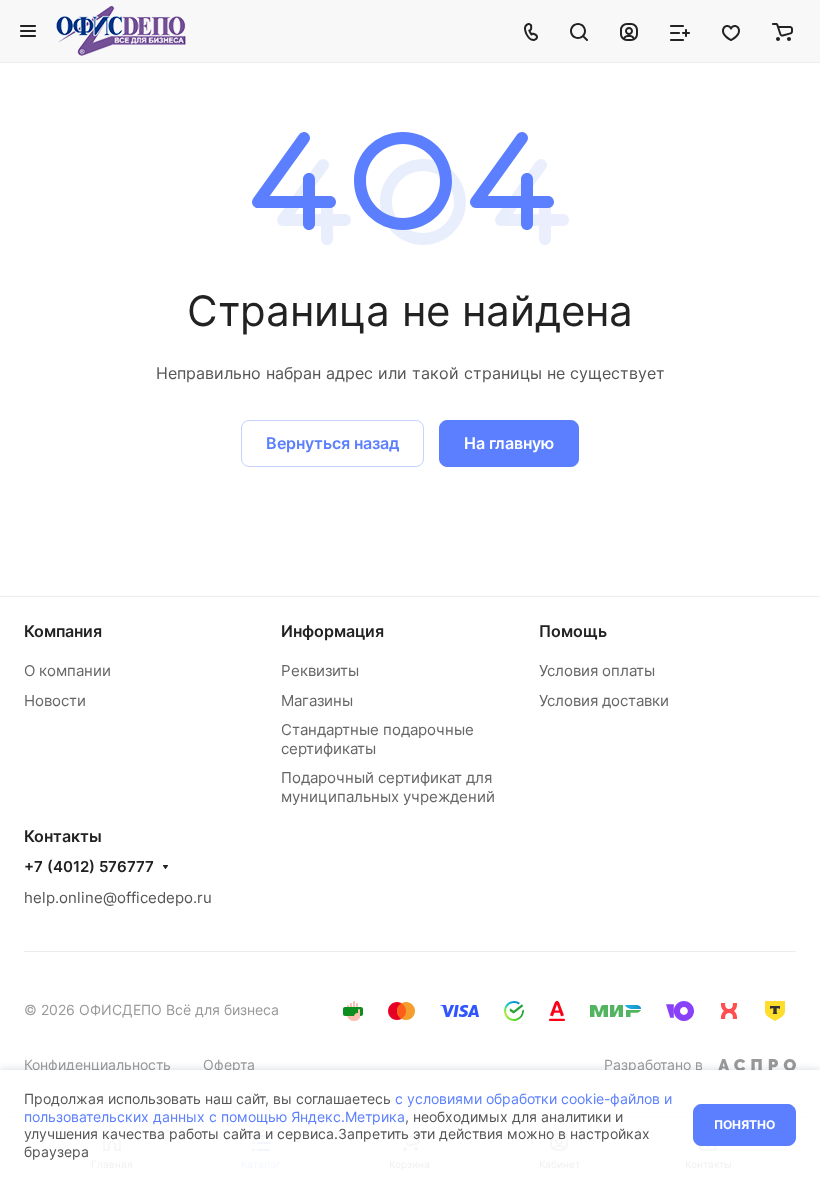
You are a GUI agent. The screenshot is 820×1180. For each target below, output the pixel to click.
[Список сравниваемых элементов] (680, 31)
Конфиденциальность (97, 1064)
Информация (332, 631)
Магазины (317, 700)
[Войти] (629, 31)
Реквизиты (320, 670)
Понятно (744, 1124)
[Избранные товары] (731, 31)
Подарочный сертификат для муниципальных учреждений (388, 787)
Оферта (229, 1064)
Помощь (573, 631)
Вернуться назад (332, 443)
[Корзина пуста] (782, 31)
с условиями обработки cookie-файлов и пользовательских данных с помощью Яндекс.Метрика (348, 1107)
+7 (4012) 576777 (89, 867)
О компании (67, 670)
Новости (55, 700)
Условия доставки (604, 700)
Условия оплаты (597, 670)
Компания (63, 631)
